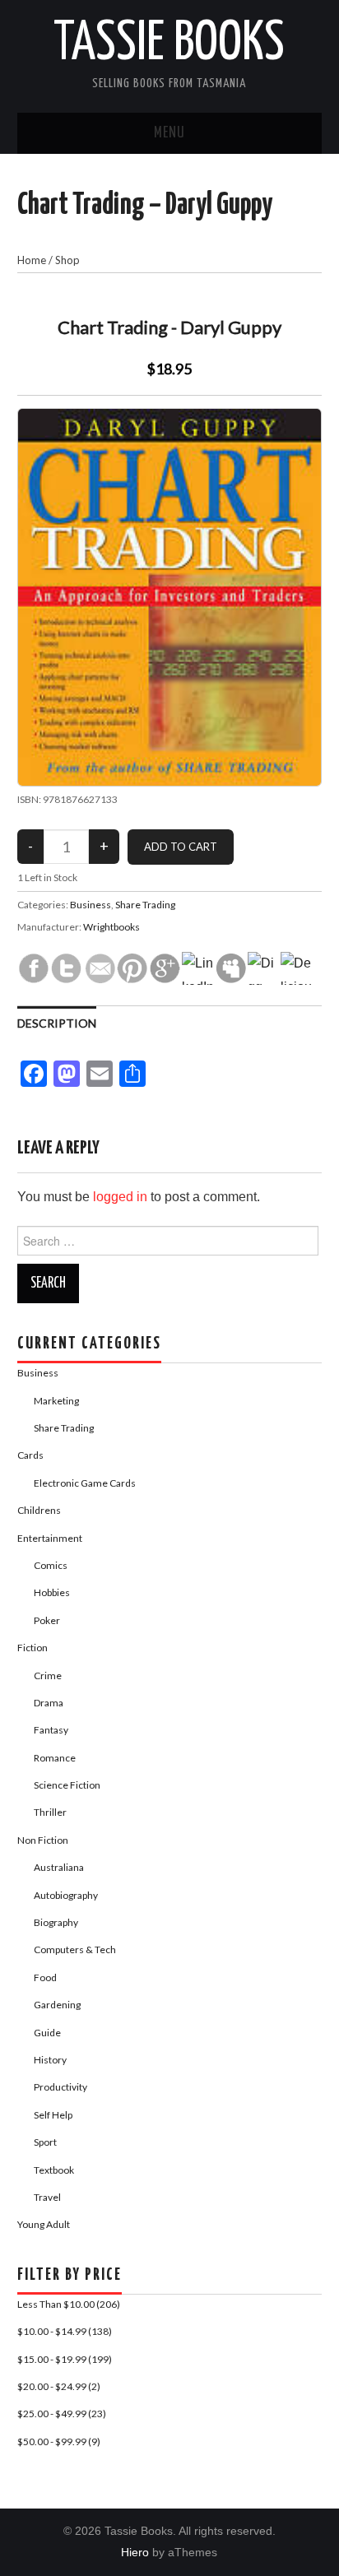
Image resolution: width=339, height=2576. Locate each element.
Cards (30, 1455)
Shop (67, 260)
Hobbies (52, 1592)
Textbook (54, 2170)
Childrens (39, 1510)
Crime (48, 1676)
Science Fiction (67, 1785)
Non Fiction (43, 1840)
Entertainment (50, 1538)
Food (45, 1977)
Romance (55, 1758)
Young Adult (44, 2224)
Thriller (50, 1812)
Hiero (135, 2552)
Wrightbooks (111, 927)
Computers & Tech (75, 1949)
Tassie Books (169, 44)
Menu (169, 133)
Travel (47, 2197)
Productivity (60, 2087)
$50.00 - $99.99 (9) (59, 2441)
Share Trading (145, 905)
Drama (49, 1703)
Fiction (33, 1648)
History (50, 2060)
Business (91, 905)
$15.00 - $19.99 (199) (65, 2359)
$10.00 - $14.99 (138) (65, 2331)
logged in (120, 1197)
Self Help (53, 2115)
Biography (56, 1922)
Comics (51, 1565)
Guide (47, 2033)
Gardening (57, 2005)
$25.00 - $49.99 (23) (62, 2414)
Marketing (56, 1401)
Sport (45, 2142)
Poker (47, 1620)
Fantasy (51, 1730)
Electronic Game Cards (85, 1483)
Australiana (59, 1867)
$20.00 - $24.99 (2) (59, 2386)
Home (32, 260)
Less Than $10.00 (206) (69, 2304)
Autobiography (66, 1895)
